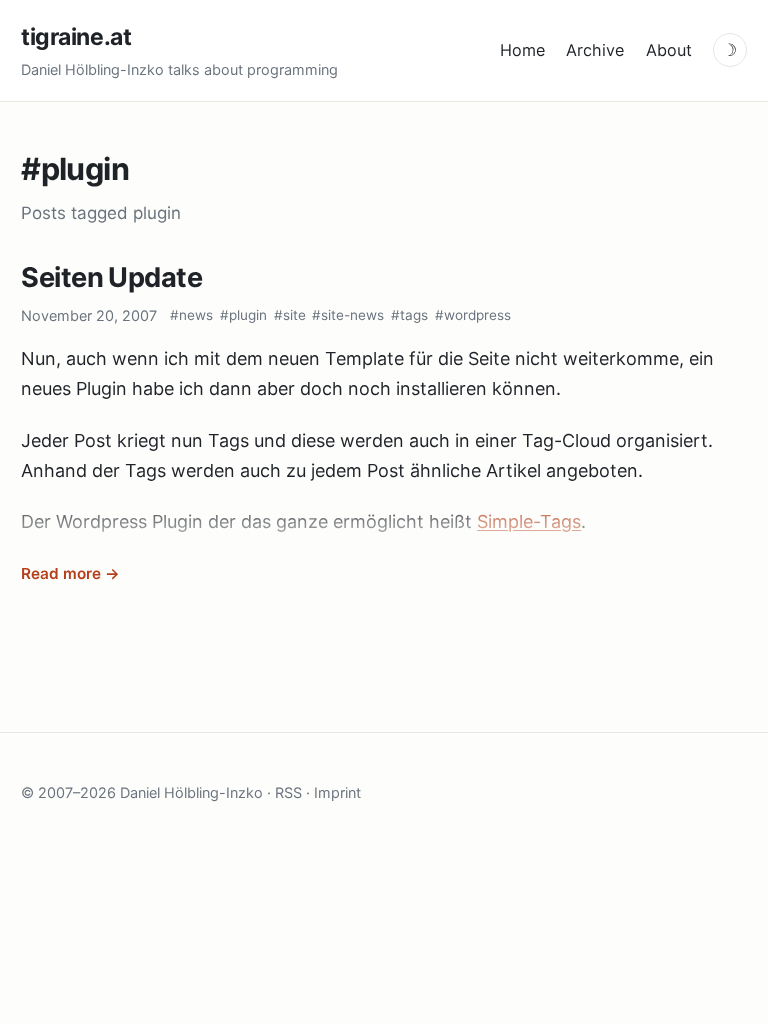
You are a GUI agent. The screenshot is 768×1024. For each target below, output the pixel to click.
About (669, 50)
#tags (409, 315)
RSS (288, 792)
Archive (595, 50)
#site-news (348, 315)
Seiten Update (111, 277)
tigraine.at (76, 37)
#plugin (243, 315)
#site (290, 315)
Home (522, 50)
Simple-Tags (529, 521)
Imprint (337, 792)
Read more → (70, 573)
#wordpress (473, 315)
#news (191, 315)
